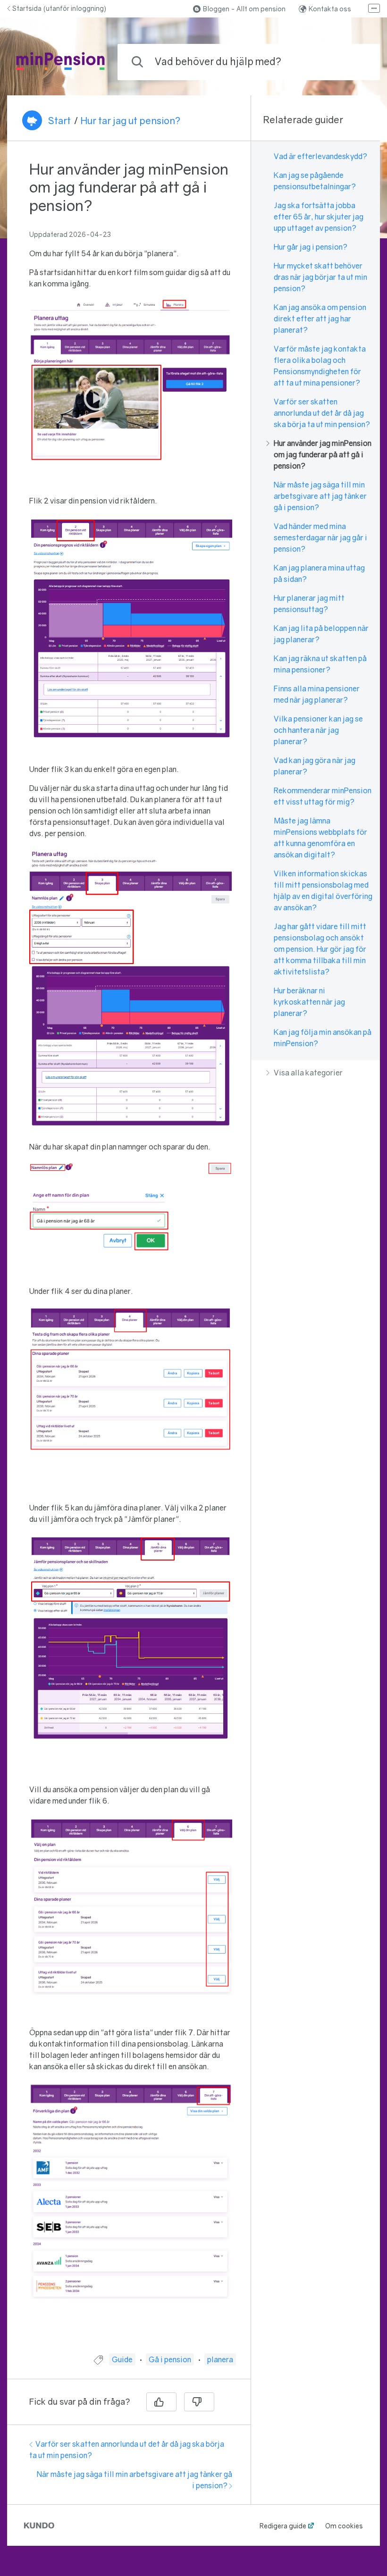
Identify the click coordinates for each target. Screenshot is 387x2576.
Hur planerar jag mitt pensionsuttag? (309, 604)
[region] (129, 1253)
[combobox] (249, 62)
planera (220, 2359)
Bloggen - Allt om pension (244, 9)
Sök (357, 62)
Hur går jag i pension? (311, 247)
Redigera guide (283, 2526)
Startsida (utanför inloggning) (59, 8)
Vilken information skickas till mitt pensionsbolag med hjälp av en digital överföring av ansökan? (323, 890)
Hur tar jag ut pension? (130, 120)
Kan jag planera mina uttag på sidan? (319, 573)
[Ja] (161, 2402)
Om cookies (344, 2526)
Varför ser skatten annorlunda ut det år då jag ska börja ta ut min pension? (322, 413)
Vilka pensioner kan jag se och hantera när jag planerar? (318, 730)
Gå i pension (170, 2359)
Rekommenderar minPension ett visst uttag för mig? (323, 796)
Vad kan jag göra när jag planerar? (315, 766)
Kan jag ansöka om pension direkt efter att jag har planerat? (320, 319)
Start (59, 120)
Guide (122, 2359)
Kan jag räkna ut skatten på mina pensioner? (320, 664)
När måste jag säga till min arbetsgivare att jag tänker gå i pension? (320, 496)
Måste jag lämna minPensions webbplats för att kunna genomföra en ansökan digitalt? (320, 838)
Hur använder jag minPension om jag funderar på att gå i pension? (323, 454)
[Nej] (199, 2402)
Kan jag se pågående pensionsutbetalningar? (315, 181)
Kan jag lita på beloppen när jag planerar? (321, 634)
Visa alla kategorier (308, 1073)
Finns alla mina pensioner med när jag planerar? (317, 694)
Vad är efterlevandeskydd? (320, 156)
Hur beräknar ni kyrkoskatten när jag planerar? (309, 1002)
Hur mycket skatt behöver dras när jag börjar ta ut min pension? (320, 277)
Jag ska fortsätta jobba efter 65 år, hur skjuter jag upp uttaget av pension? (319, 217)
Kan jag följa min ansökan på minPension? (323, 1038)
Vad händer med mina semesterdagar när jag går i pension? (320, 537)
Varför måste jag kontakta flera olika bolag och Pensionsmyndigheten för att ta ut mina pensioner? (320, 366)
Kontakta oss (330, 9)
